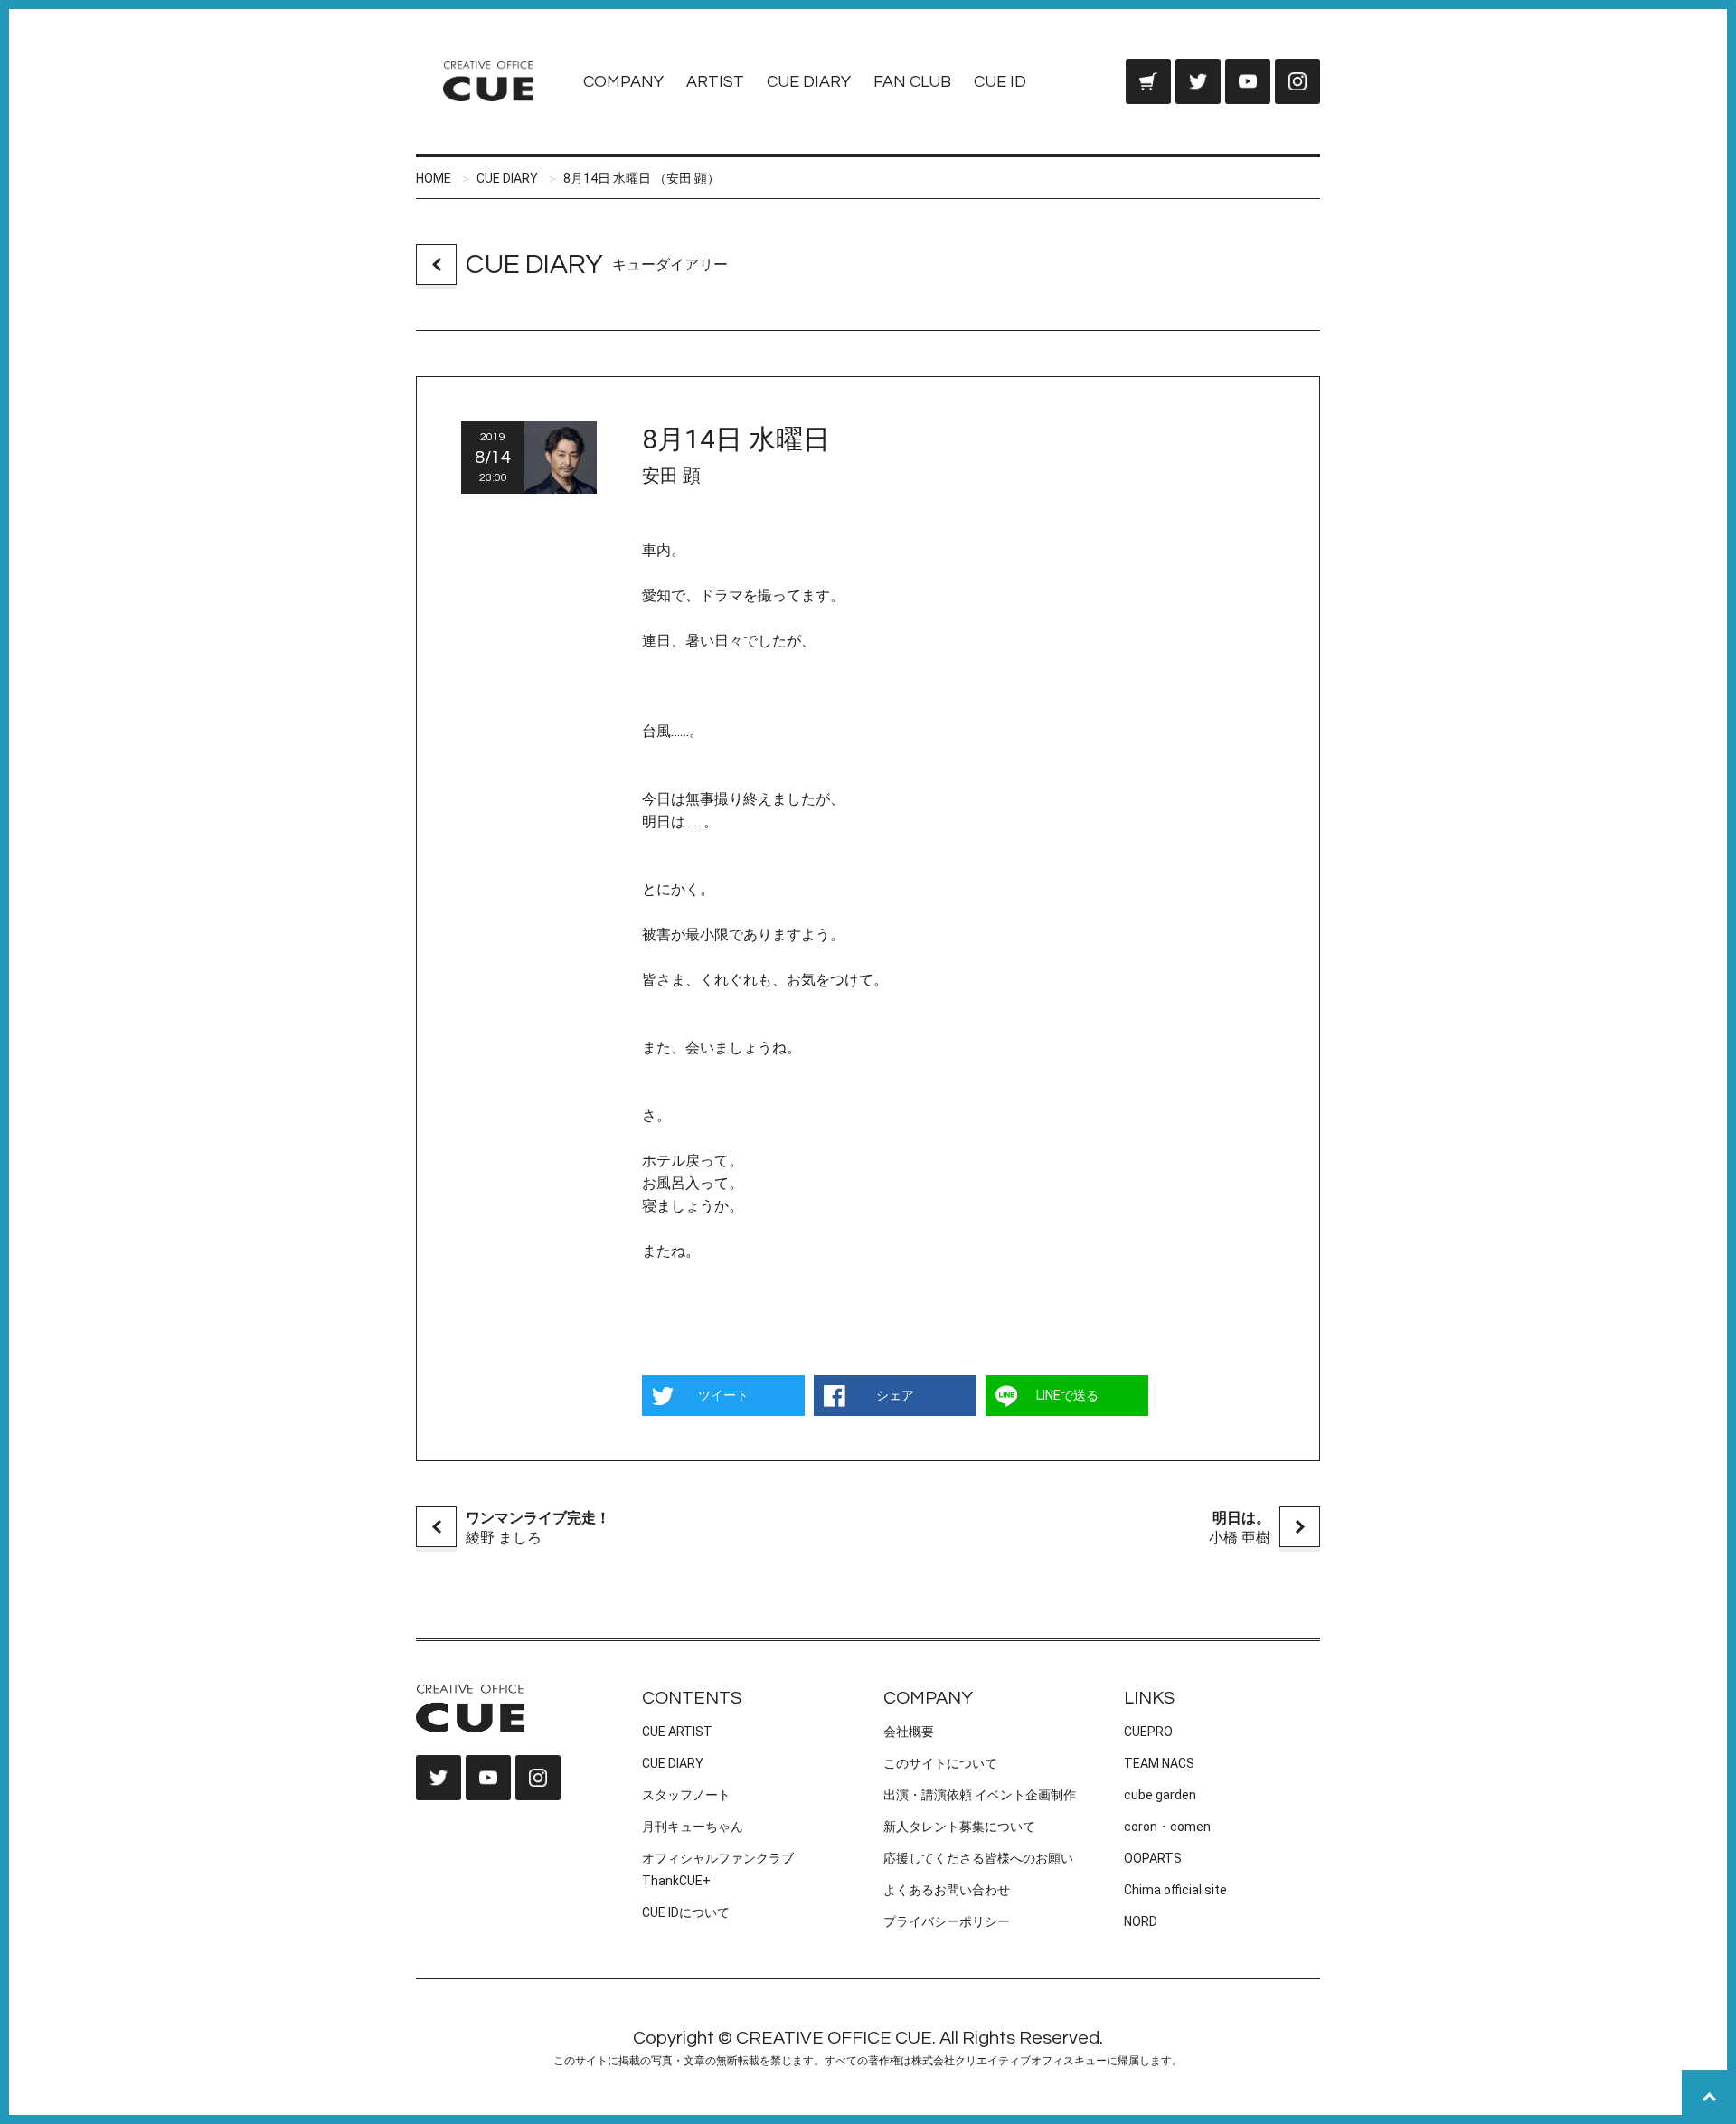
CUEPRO (1148, 1732)
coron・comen (1167, 1827)
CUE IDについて (686, 1912)
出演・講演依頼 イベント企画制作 (980, 1795)
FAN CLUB (912, 82)
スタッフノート (686, 1795)
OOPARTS (1153, 1858)
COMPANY (623, 82)
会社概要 (909, 1732)
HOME (434, 178)
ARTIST (715, 82)
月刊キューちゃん (693, 1827)
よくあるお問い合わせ (947, 1890)
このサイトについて (940, 1763)
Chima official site (1175, 1890)
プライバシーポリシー (947, 1921)
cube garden (1160, 1795)
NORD (1141, 1921)
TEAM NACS (1159, 1763)
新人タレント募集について (959, 1827)
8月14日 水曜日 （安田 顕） (642, 178)
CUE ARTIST (677, 1732)
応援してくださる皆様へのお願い (978, 1858)
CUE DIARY (809, 82)
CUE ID (1000, 82)
